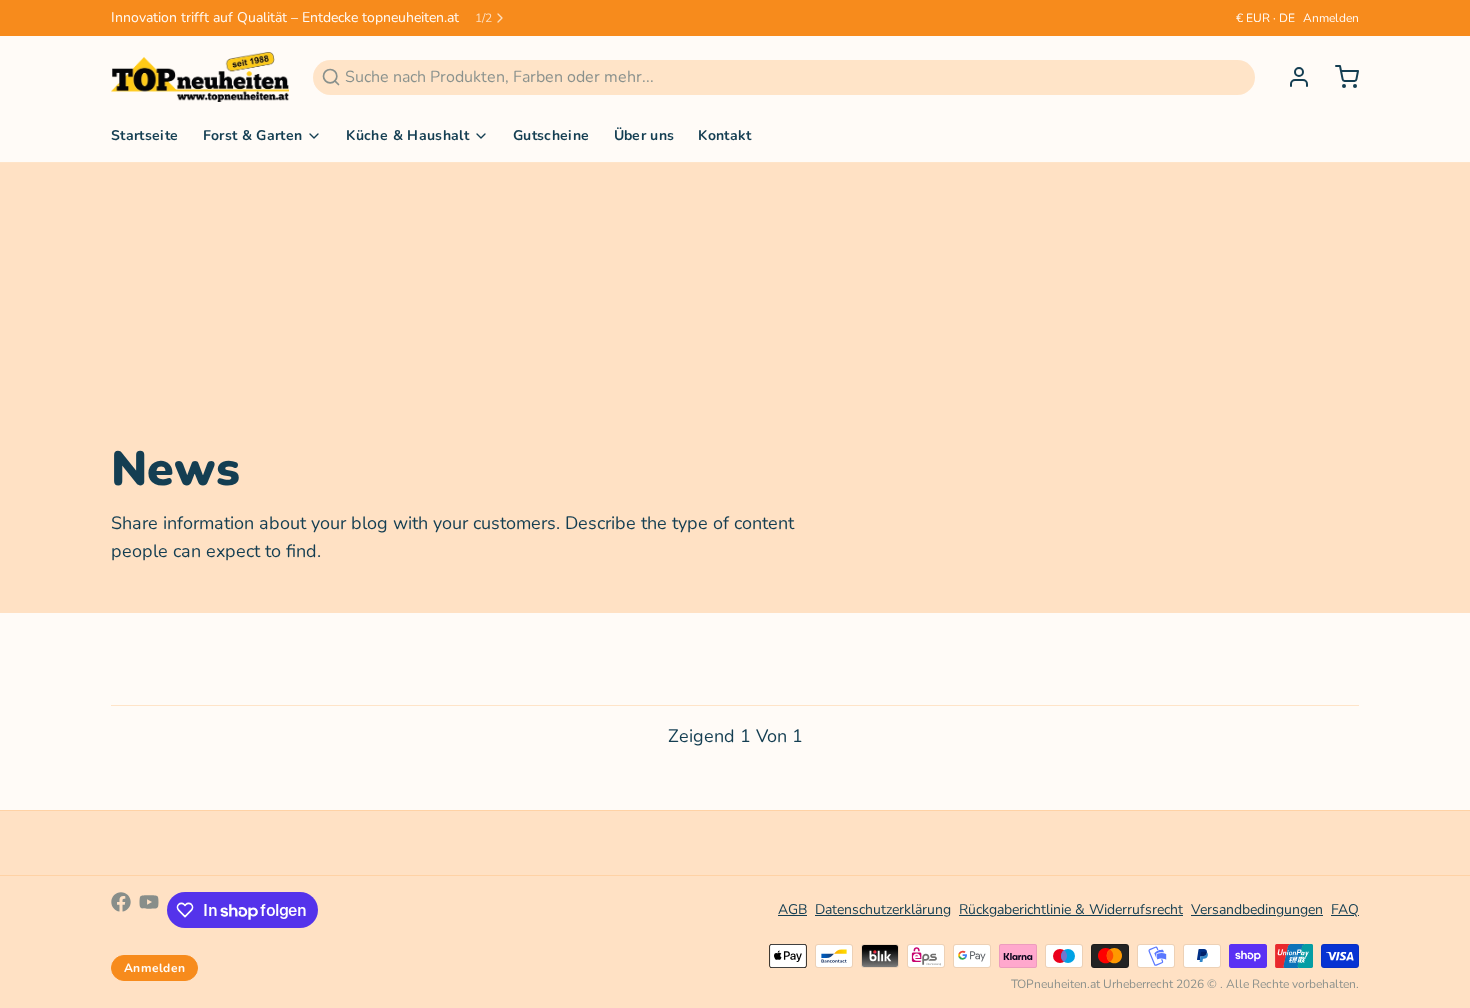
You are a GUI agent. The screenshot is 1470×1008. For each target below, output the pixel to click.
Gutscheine (551, 135)
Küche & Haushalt (407, 135)
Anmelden (1331, 18)
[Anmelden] (1291, 77)
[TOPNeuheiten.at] (200, 77)
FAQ (1345, 909)
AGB (792, 909)
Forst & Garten (253, 135)
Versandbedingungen (1257, 909)
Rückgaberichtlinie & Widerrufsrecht (1071, 909)
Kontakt (724, 135)
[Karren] (1339, 77)
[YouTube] (149, 910)
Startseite (145, 135)
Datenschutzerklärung (883, 909)
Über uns (644, 135)
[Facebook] (121, 910)
